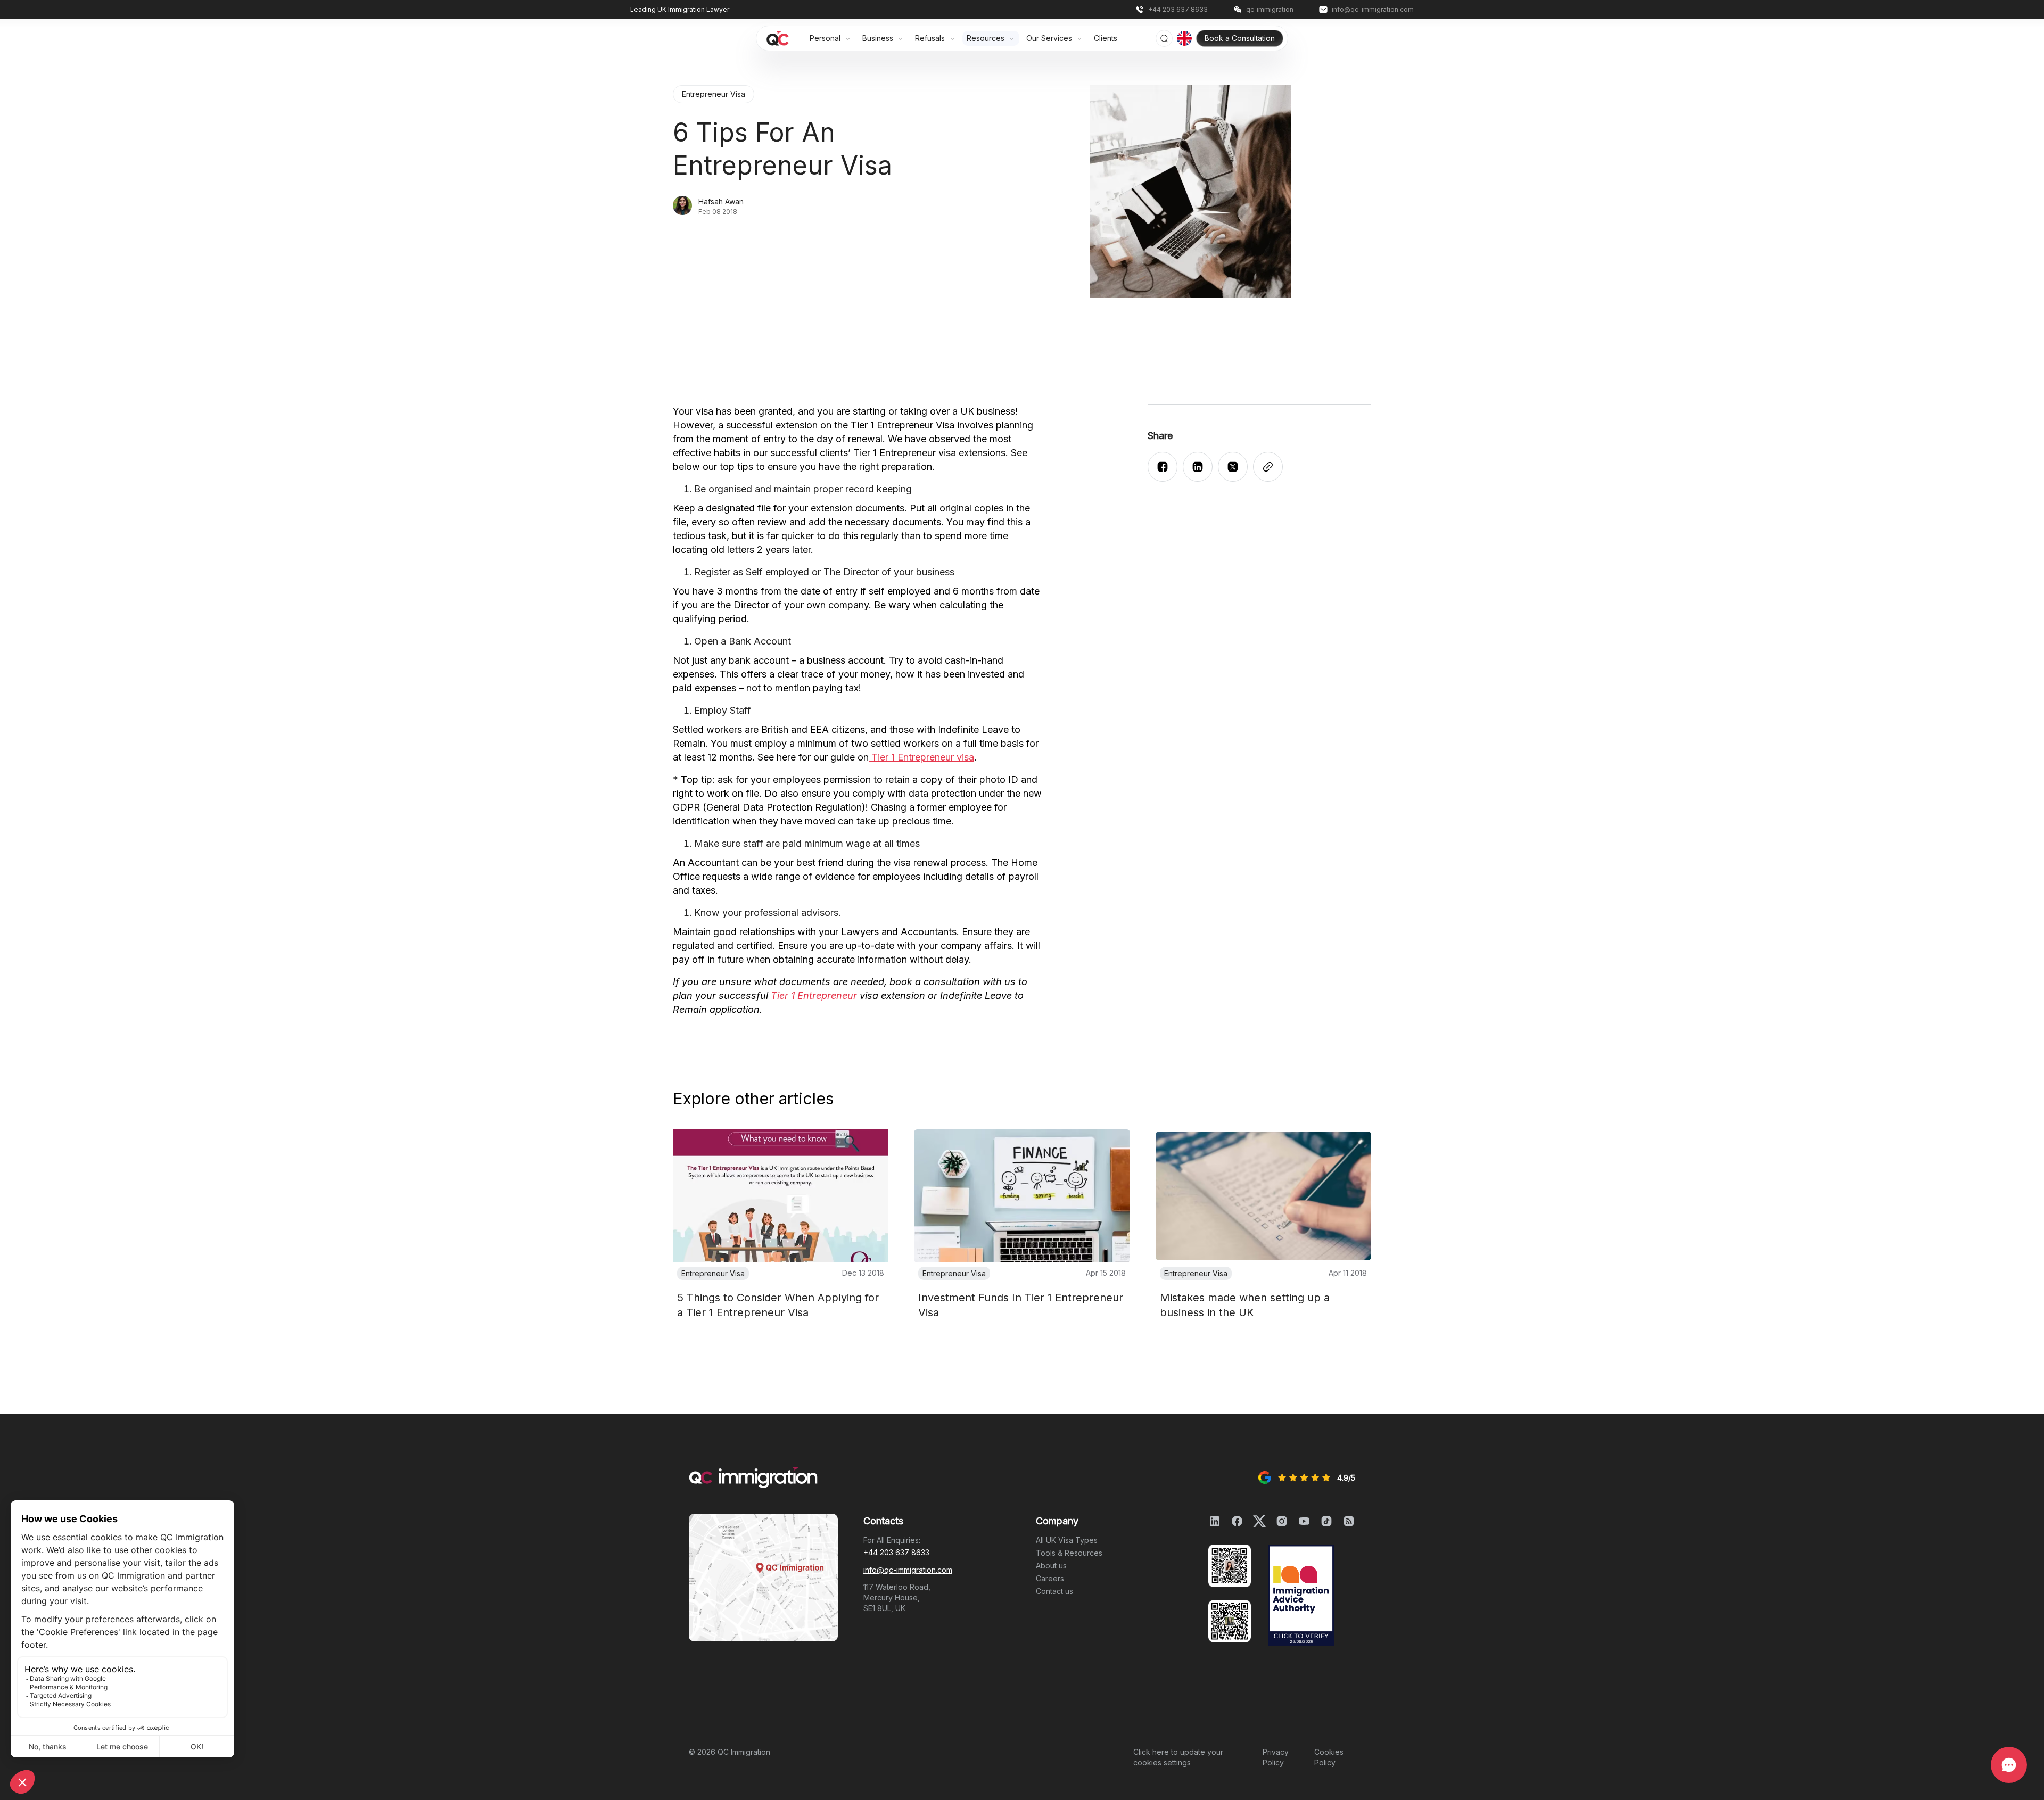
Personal (826, 38)
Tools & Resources (1069, 1553)
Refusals (931, 38)
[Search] (1164, 38)
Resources (987, 38)
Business (879, 38)
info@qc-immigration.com (908, 1570)
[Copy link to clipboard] (1268, 467)
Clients (1106, 38)
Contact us (1054, 1591)
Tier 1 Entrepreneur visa (921, 757)
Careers (1050, 1578)
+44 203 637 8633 (896, 1552)
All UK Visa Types (1067, 1540)
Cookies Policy (1329, 1757)
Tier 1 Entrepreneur (814, 996)
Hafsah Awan (721, 201)
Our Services (1050, 38)
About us (1051, 1566)
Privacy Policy (1276, 1757)
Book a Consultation (1240, 38)
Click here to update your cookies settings (1178, 1757)
